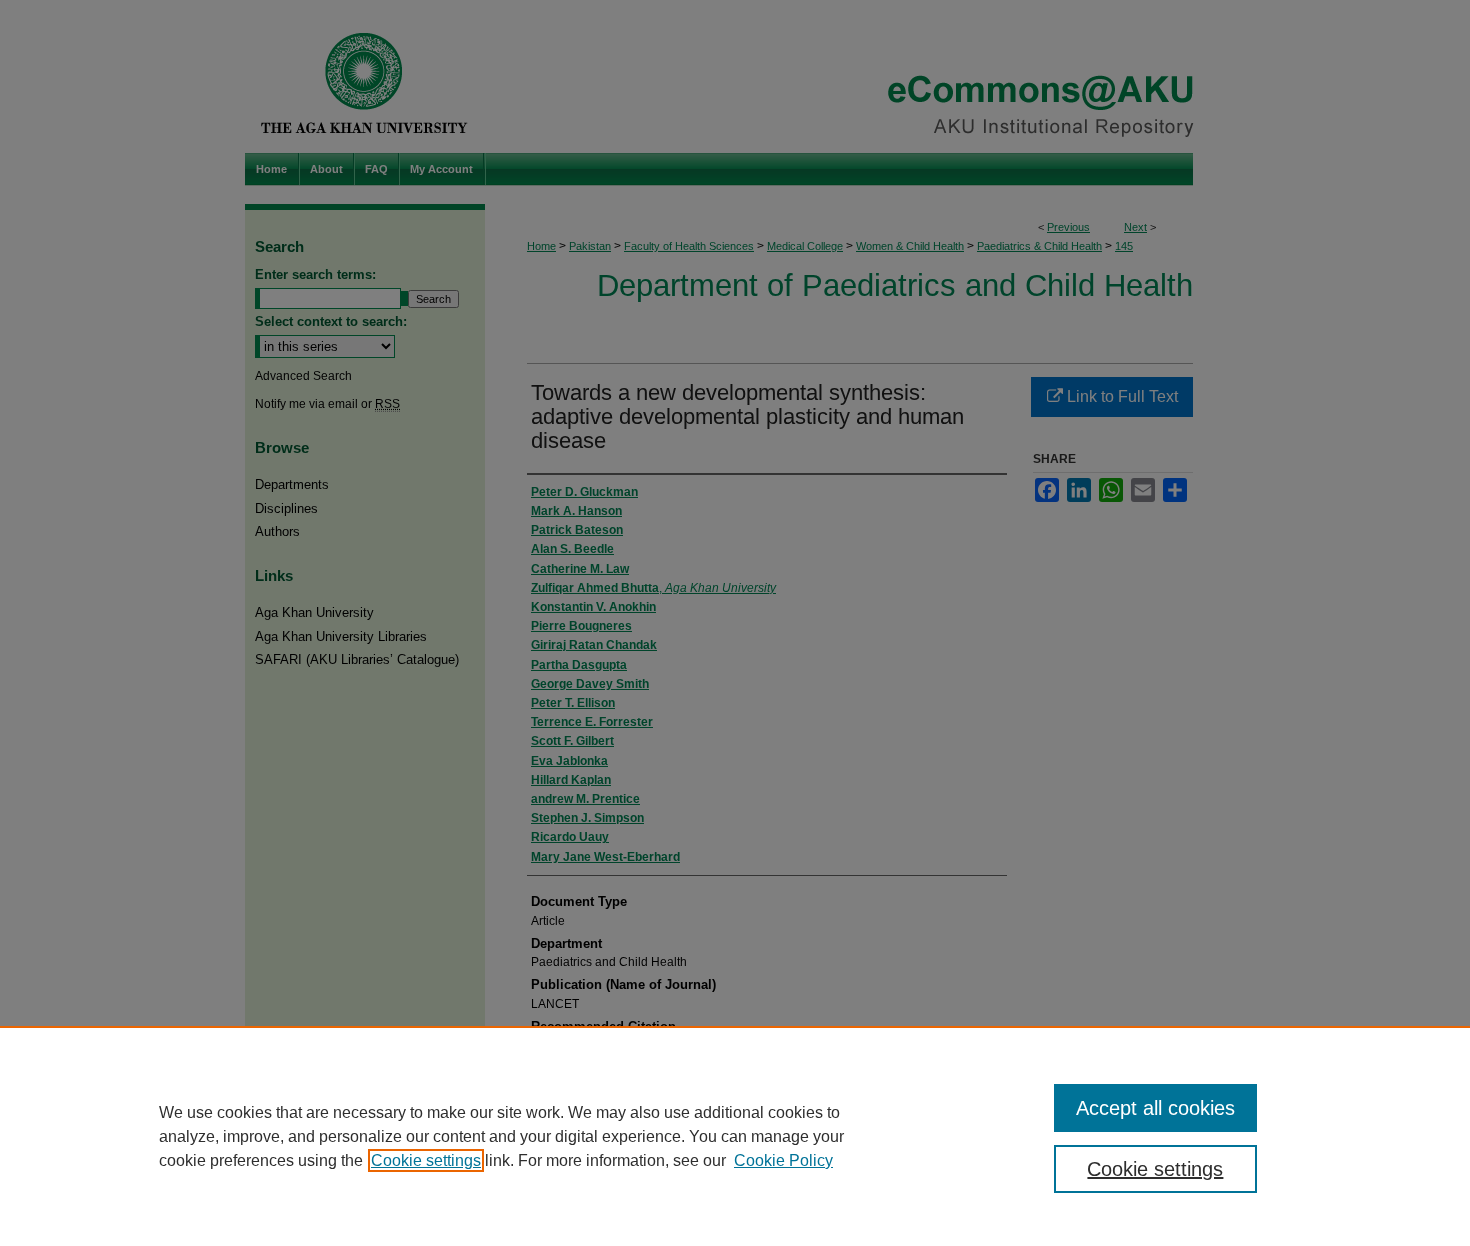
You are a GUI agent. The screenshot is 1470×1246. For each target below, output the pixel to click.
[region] (735, 1136)
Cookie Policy (783, 1160)
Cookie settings (426, 1160)
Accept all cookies (1155, 1108)
